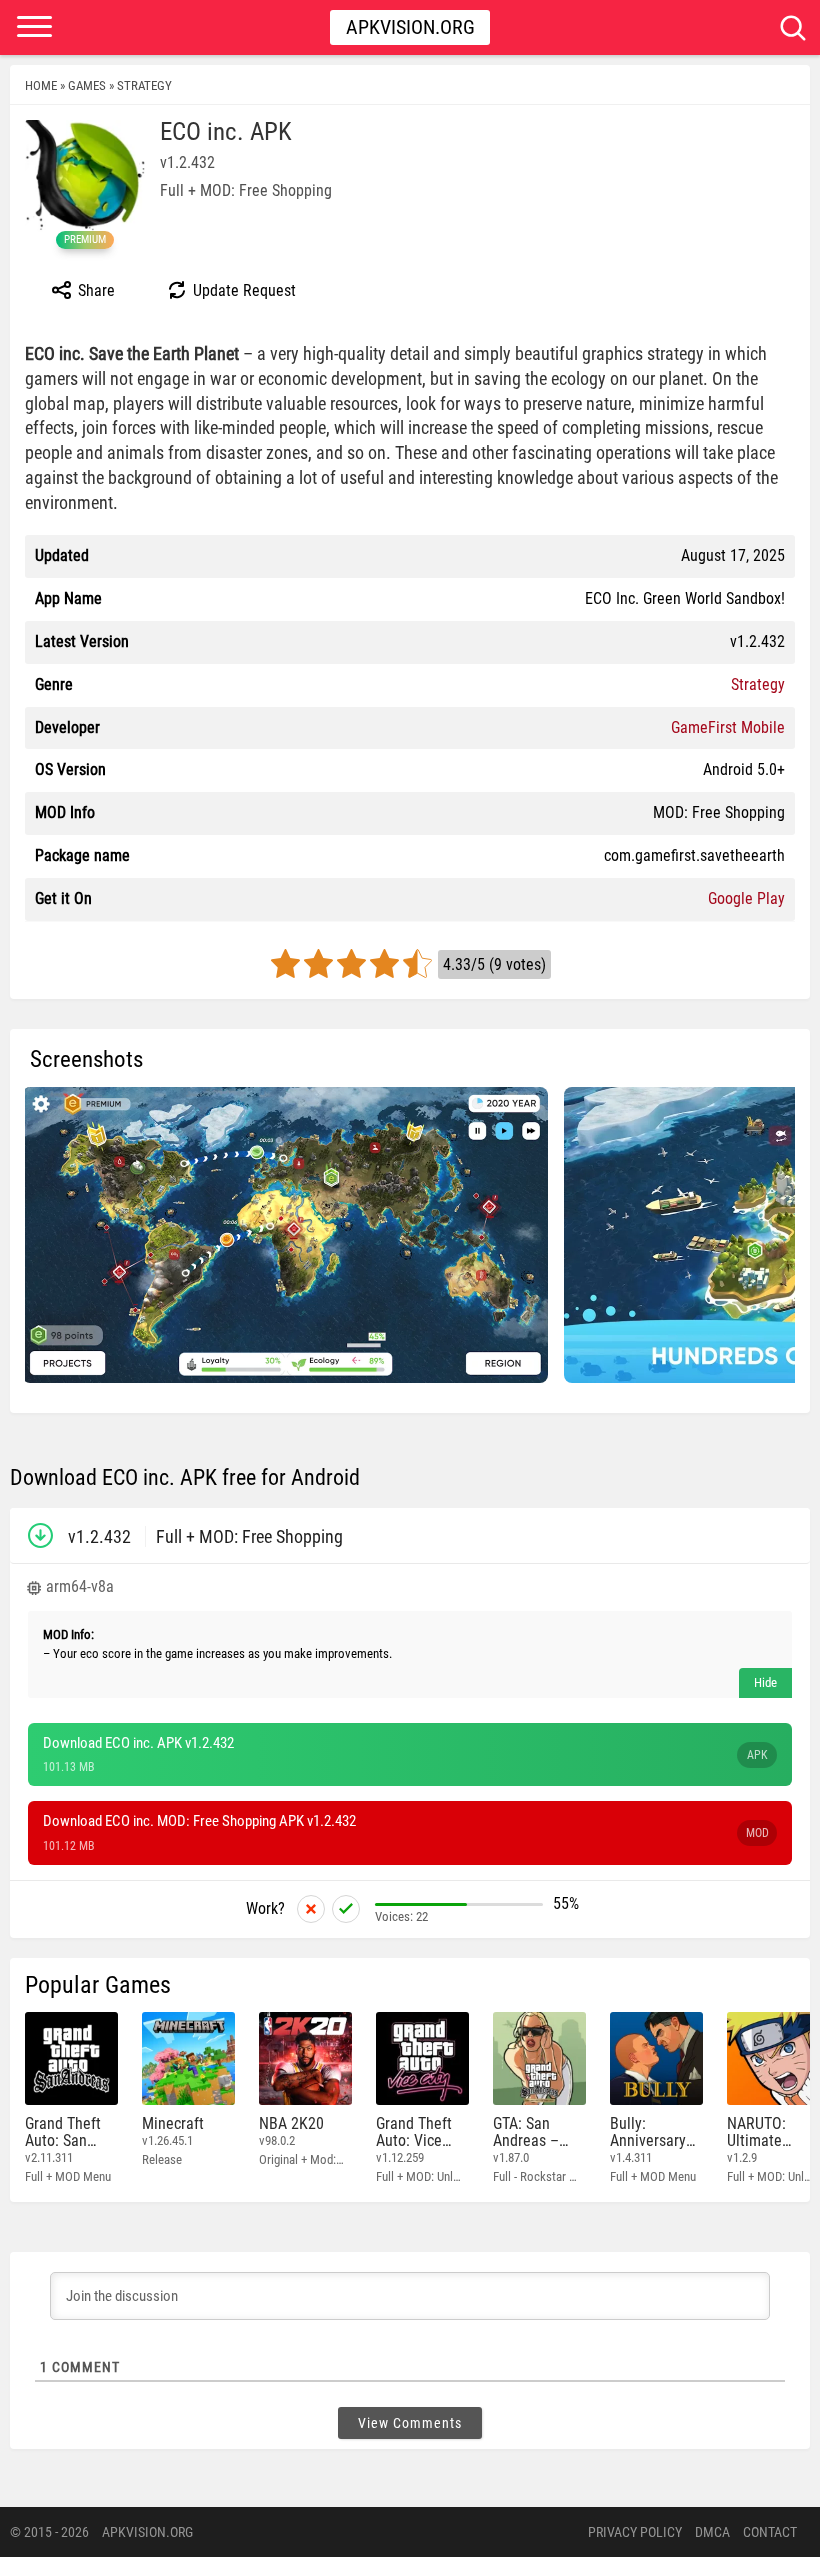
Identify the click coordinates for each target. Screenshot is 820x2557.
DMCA (712, 2532)
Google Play (746, 898)
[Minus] (311, 1909)
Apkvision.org (410, 27)
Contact (770, 2532)
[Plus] (346, 1909)
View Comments (410, 2423)
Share (94, 290)
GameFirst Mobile (728, 727)
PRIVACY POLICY (635, 2532)
